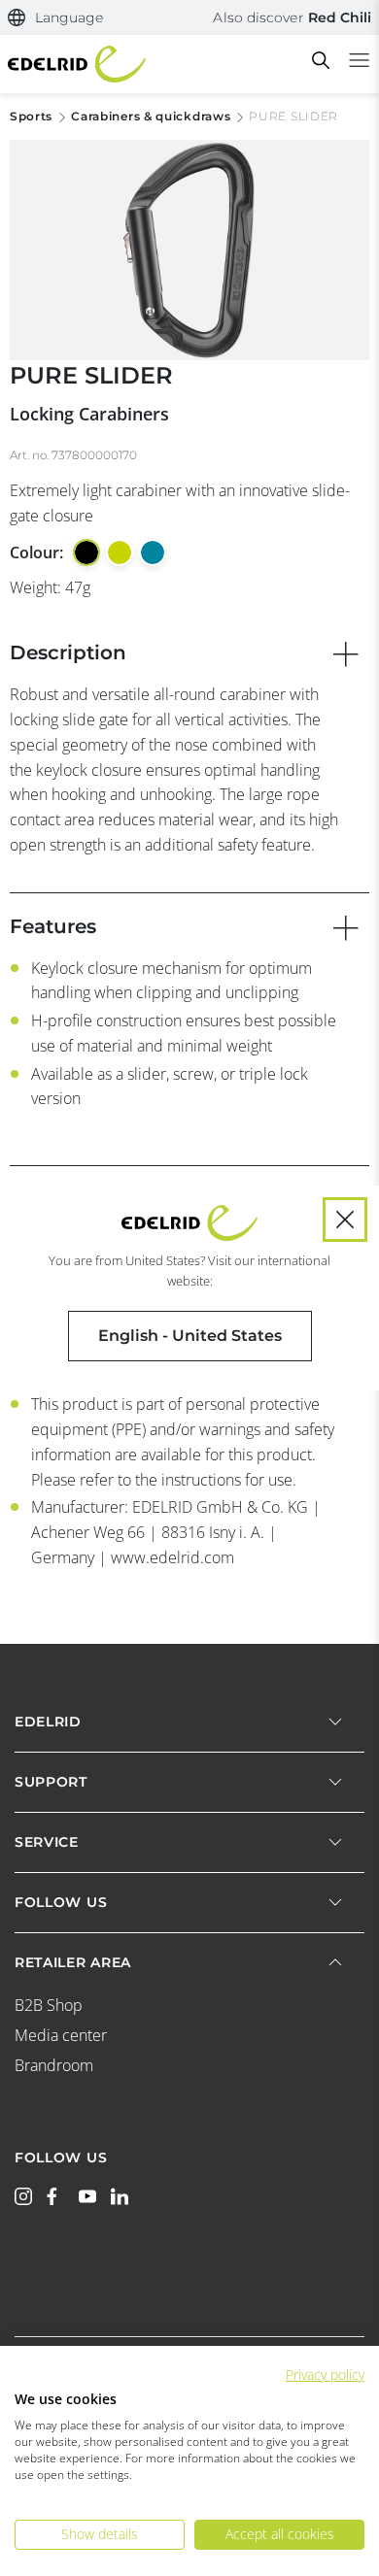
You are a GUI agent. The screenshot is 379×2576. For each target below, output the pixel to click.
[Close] (345, 1220)
